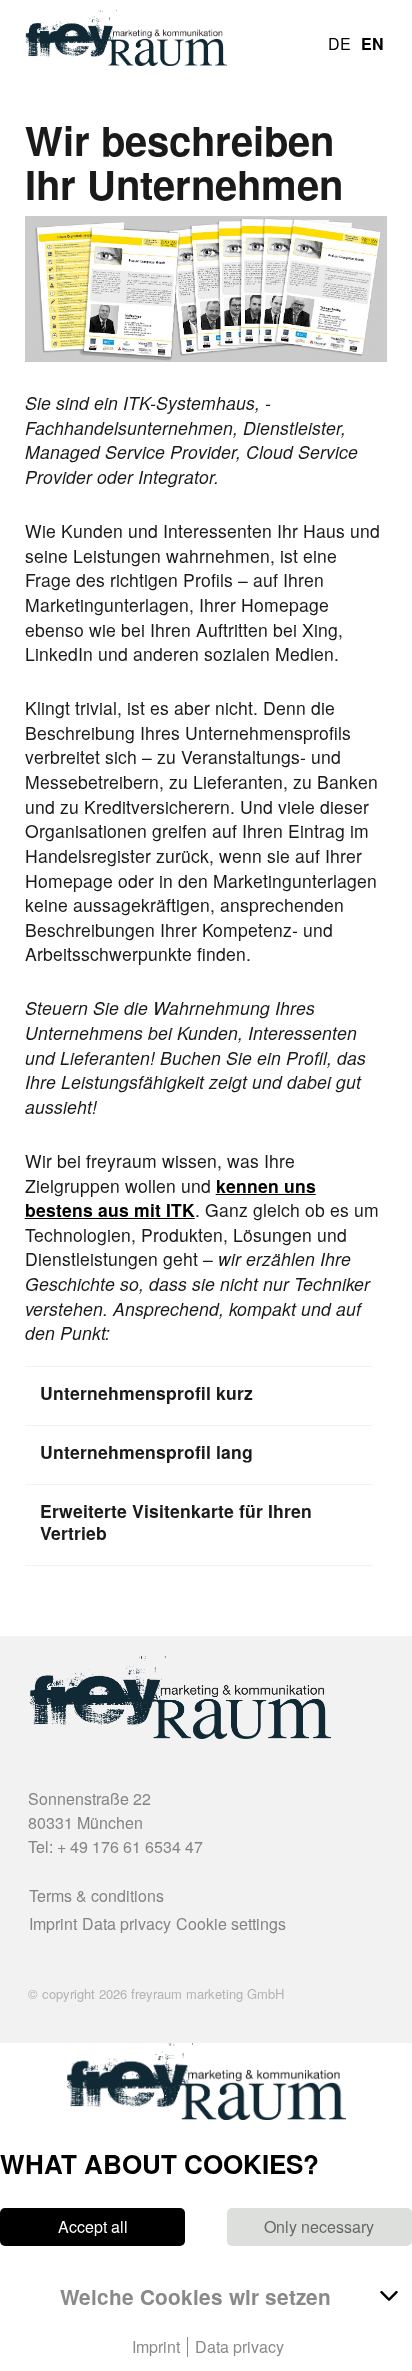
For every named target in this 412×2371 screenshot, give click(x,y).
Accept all (93, 2227)
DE (339, 43)
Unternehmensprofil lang (146, 1451)
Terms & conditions (96, 1895)
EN (372, 43)
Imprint (53, 1923)
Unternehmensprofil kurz (146, 1392)
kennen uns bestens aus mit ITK (170, 1198)
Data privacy (126, 1923)
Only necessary (319, 2227)
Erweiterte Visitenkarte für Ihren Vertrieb (176, 1522)
